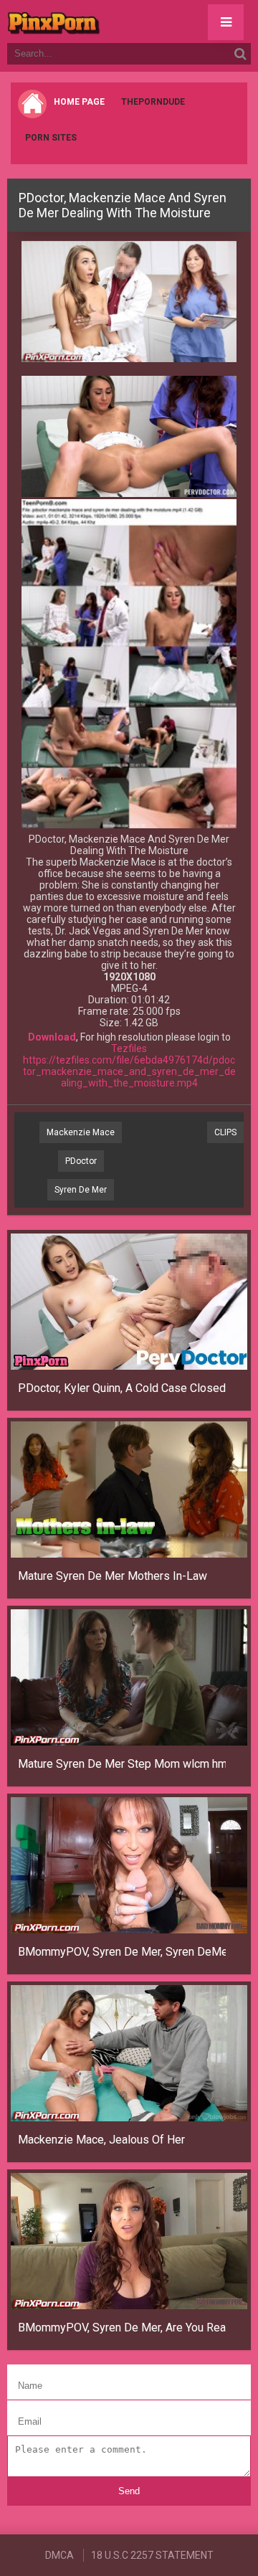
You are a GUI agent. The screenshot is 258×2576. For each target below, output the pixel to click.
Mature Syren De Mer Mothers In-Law (113, 1576)
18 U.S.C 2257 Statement (152, 2555)
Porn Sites (51, 138)
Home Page (79, 102)
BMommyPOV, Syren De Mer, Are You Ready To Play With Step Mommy (122, 2328)
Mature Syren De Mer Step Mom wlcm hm (122, 1764)
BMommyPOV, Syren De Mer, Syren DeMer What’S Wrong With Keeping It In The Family (122, 1952)
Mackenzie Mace (81, 1132)
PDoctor (81, 1161)
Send (129, 2491)
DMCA (59, 2555)
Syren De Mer (81, 1190)
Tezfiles (129, 1048)
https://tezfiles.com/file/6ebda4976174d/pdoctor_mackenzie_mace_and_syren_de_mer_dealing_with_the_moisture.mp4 (129, 1071)
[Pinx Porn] (93, 22)
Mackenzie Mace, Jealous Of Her (101, 2140)
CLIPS (225, 1132)
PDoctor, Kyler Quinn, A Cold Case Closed (122, 1388)
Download (52, 1037)
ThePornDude (153, 102)
